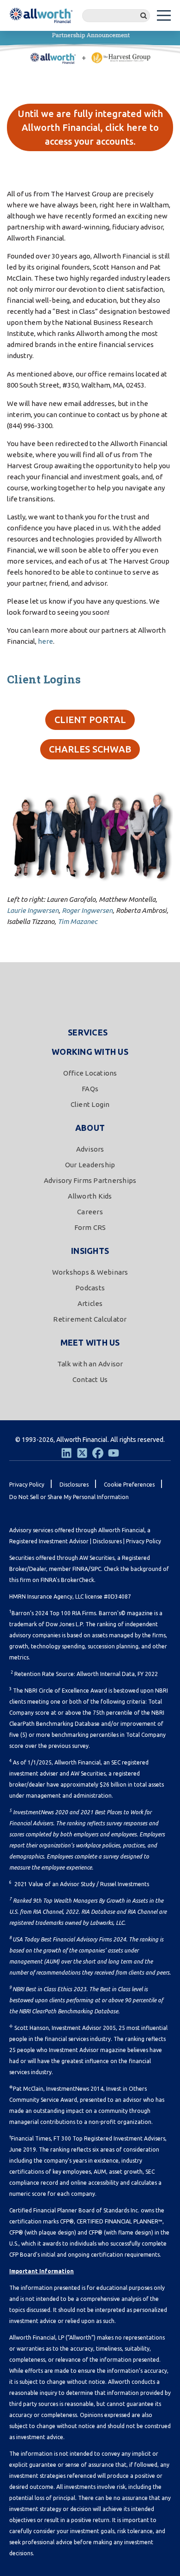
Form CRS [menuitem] (90, 1227)
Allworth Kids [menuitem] (90, 1196)
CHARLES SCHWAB (90, 749)
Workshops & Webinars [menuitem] (90, 1272)
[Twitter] (82, 1453)
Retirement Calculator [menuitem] (90, 1319)
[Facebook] (98, 1453)
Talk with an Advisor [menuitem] (90, 1364)
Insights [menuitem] (90, 1251)
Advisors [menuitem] (90, 1149)
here (45, 641)
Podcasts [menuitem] (90, 1288)
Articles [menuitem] (90, 1303)
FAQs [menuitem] (90, 1089)
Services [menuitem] (88, 1032)
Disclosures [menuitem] (74, 1485)
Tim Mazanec (78, 921)
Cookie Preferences (129, 1485)
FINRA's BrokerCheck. (68, 1580)
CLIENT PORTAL (90, 720)
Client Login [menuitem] (90, 1104)
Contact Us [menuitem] (90, 1379)
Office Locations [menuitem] (90, 1073)
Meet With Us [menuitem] (90, 1342)
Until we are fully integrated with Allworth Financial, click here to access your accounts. (90, 127)
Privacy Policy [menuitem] (27, 1485)
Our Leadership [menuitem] (90, 1165)
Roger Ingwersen (87, 910)
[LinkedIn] (66, 1453)
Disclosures (107, 1541)
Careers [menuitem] (90, 1212)
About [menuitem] (90, 1128)
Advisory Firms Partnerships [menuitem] (90, 1180)
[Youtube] (114, 1453)
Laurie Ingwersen (33, 910)
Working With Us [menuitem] (90, 1052)
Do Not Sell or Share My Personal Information (69, 1497)
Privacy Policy (144, 1541)
